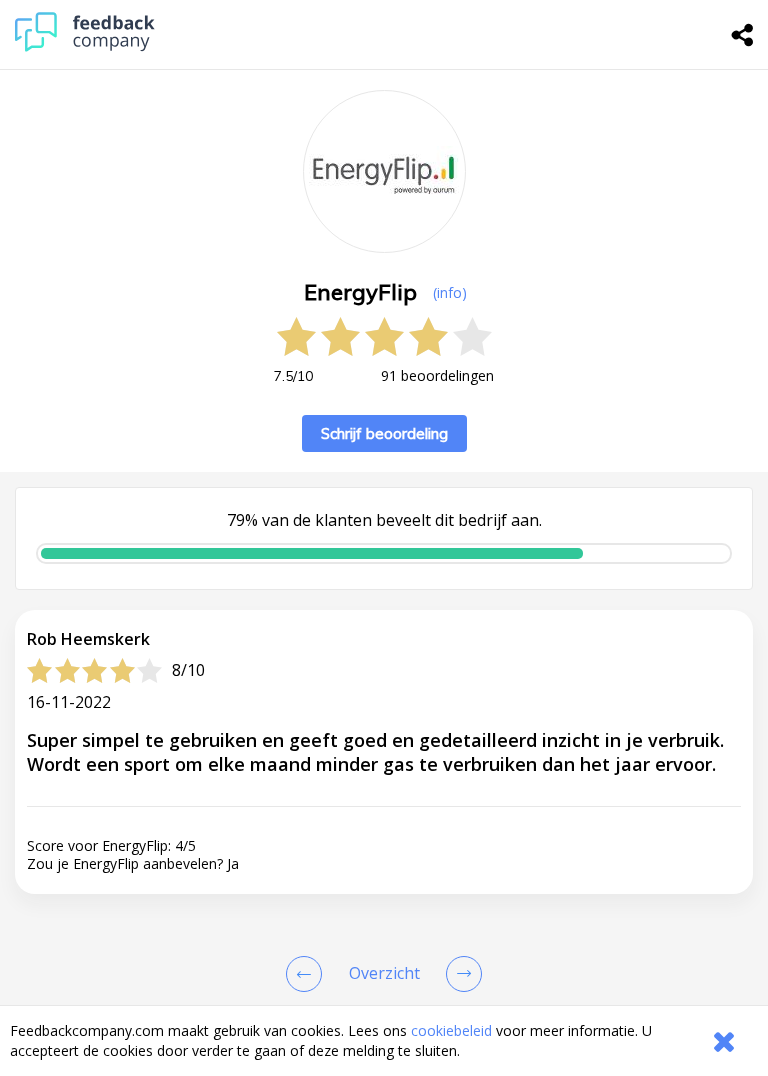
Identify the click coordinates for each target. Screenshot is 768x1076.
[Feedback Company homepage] (85, 46)
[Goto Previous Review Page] (308, 974)
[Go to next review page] (460, 974)
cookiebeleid (451, 1030)
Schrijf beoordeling (384, 433)
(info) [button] (450, 292)
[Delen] (743, 35)
